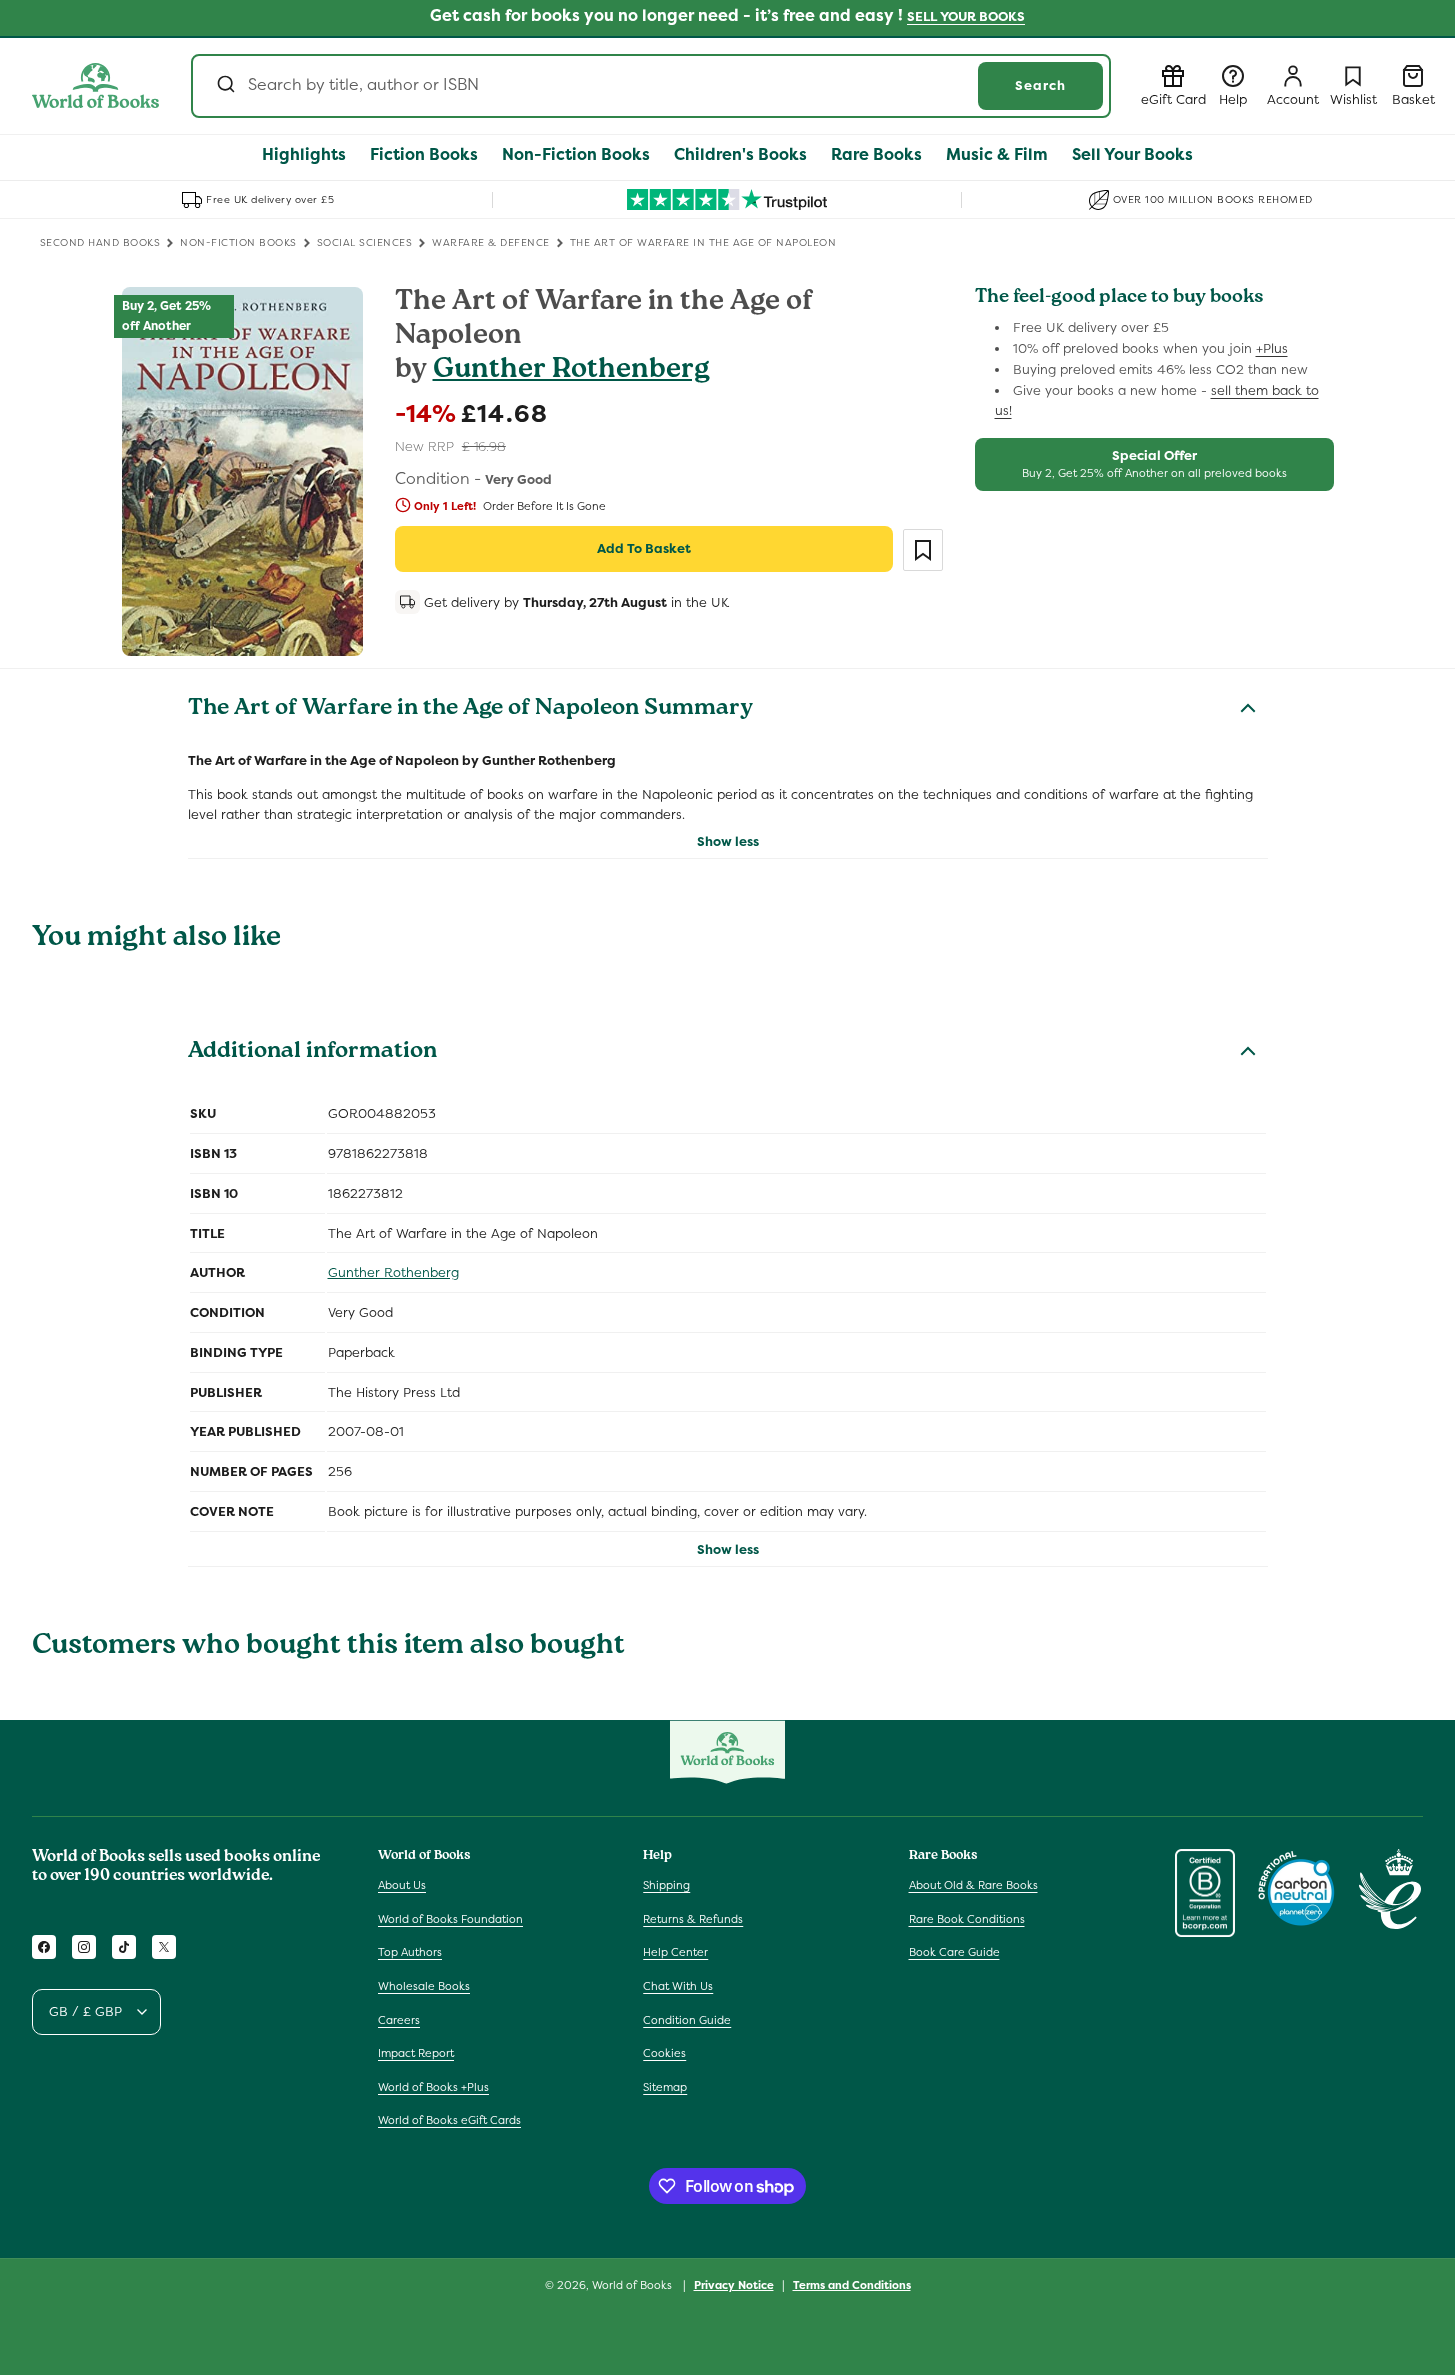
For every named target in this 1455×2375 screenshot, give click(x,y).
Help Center (675, 1952)
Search (1040, 85)
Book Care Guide (954, 1952)
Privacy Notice (734, 2285)
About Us (402, 1885)
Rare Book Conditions (967, 1919)
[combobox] (651, 86)
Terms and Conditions (852, 2285)
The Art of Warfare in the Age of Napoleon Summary (470, 710)
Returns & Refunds (693, 1919)
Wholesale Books (424, 1986)
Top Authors (410, 1952)
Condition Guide (687, 2020)
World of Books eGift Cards (449, 2120)
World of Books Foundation (450, 1919)
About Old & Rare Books (973, 1885)
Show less (728, 841)
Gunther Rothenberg (571, 371)
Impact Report (416, 2053)
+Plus (1272, 348)
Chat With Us (678, 1986)
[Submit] (224, 86)
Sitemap (665, 2087)
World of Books (633, 2285)
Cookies (664, 2053)
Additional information (312, 1053)
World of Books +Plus (433, 2087)
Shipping (666, 1885)
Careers (399, 2020)
